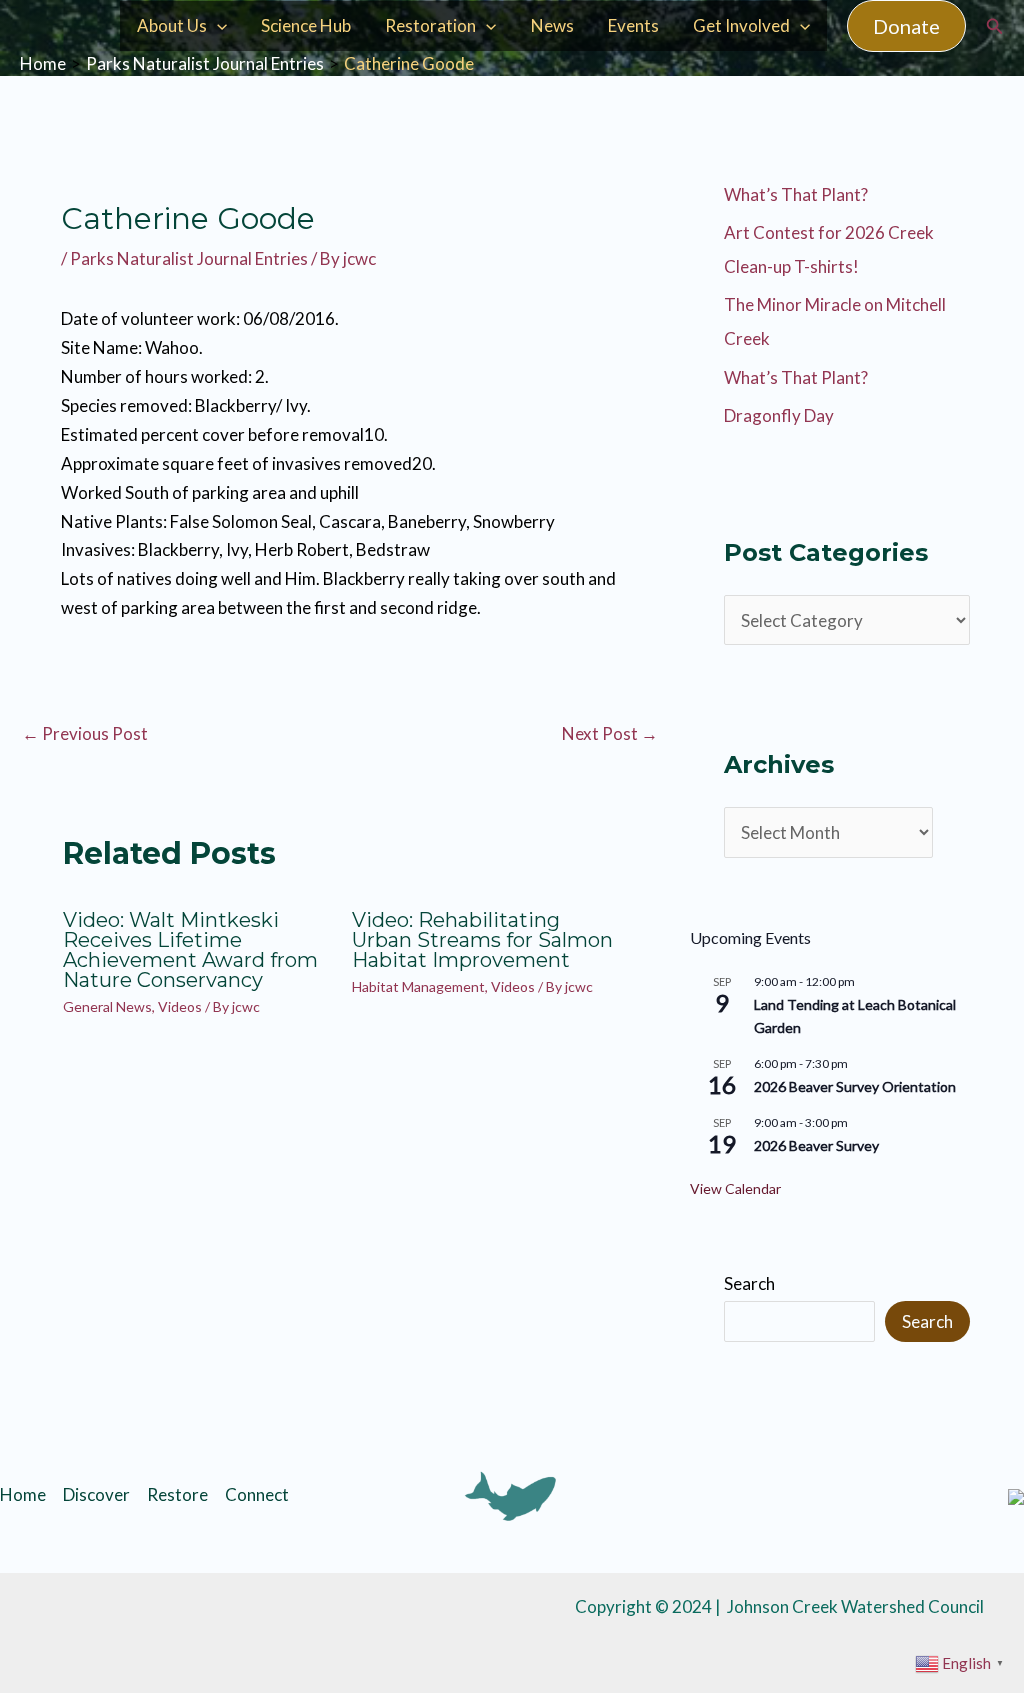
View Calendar (735, 1188)
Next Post (610, 733)
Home (23, 1494)
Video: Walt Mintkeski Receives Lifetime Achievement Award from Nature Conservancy (190, 950)
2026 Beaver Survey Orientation (855, 1086)
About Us (172, 25)
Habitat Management (418, 986)
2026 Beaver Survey (816, 1145)
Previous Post (85, 733)
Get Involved (741, 25)
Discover (96, 1494)
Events (633, 25)
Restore (177, 1494)
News (552, 25)
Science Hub (306, 25)
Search (749, 1283)
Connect (257, 1494)
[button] (906, 26)
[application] (217, 26)
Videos (180, 1006)
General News (107, 1006)
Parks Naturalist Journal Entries (189, 258)
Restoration (430, 25)
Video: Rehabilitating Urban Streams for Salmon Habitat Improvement (482, 940)
